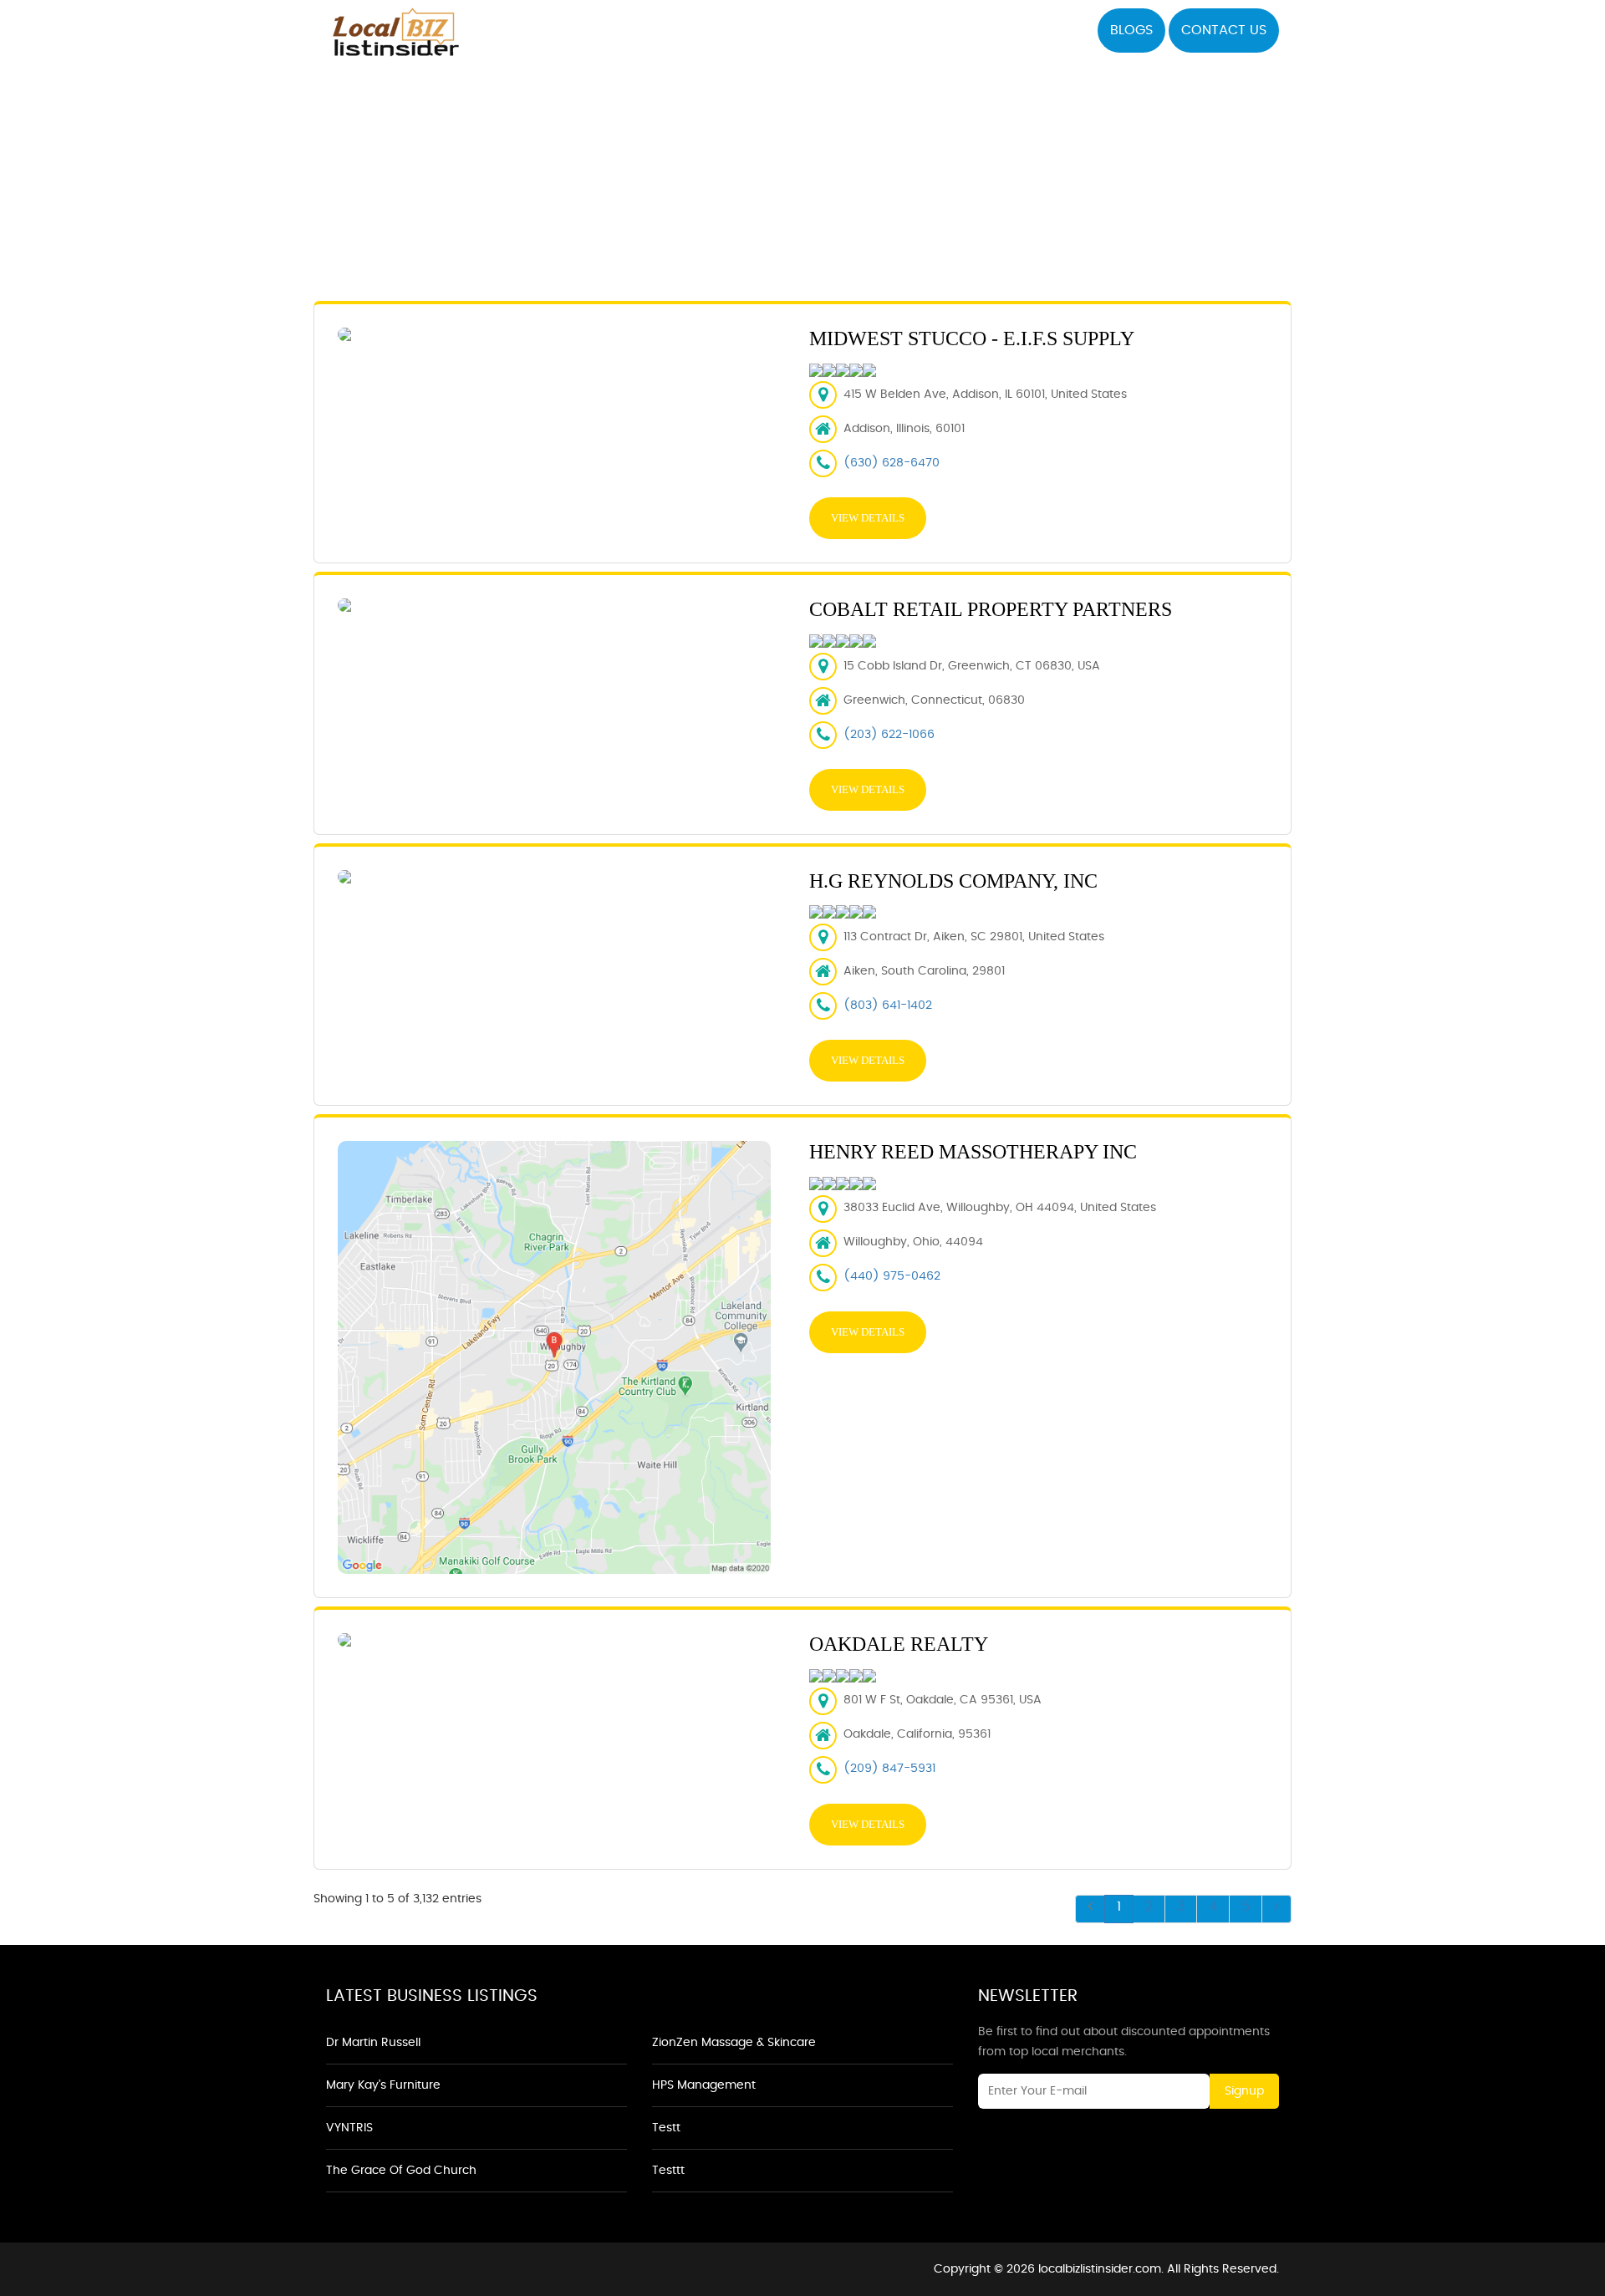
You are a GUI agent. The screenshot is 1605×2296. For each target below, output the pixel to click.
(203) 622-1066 (889, 735)
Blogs (1131, 30)
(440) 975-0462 (892, 1276)
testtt (668, 2171)
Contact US (1224, 30)
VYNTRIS (349, 2128)
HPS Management (704, 2085)
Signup (1244, 2091)
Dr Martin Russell (373, 2043)
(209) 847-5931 (889, 1769)
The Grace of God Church (401, 2171)
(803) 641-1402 (888, 1005)
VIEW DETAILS (868, 518)
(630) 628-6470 (892, 463)
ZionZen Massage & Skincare (734, 2043)
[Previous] (1090, 1909)
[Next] (1276, 1909)
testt (666, 2128)
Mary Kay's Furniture (383, 2085)
